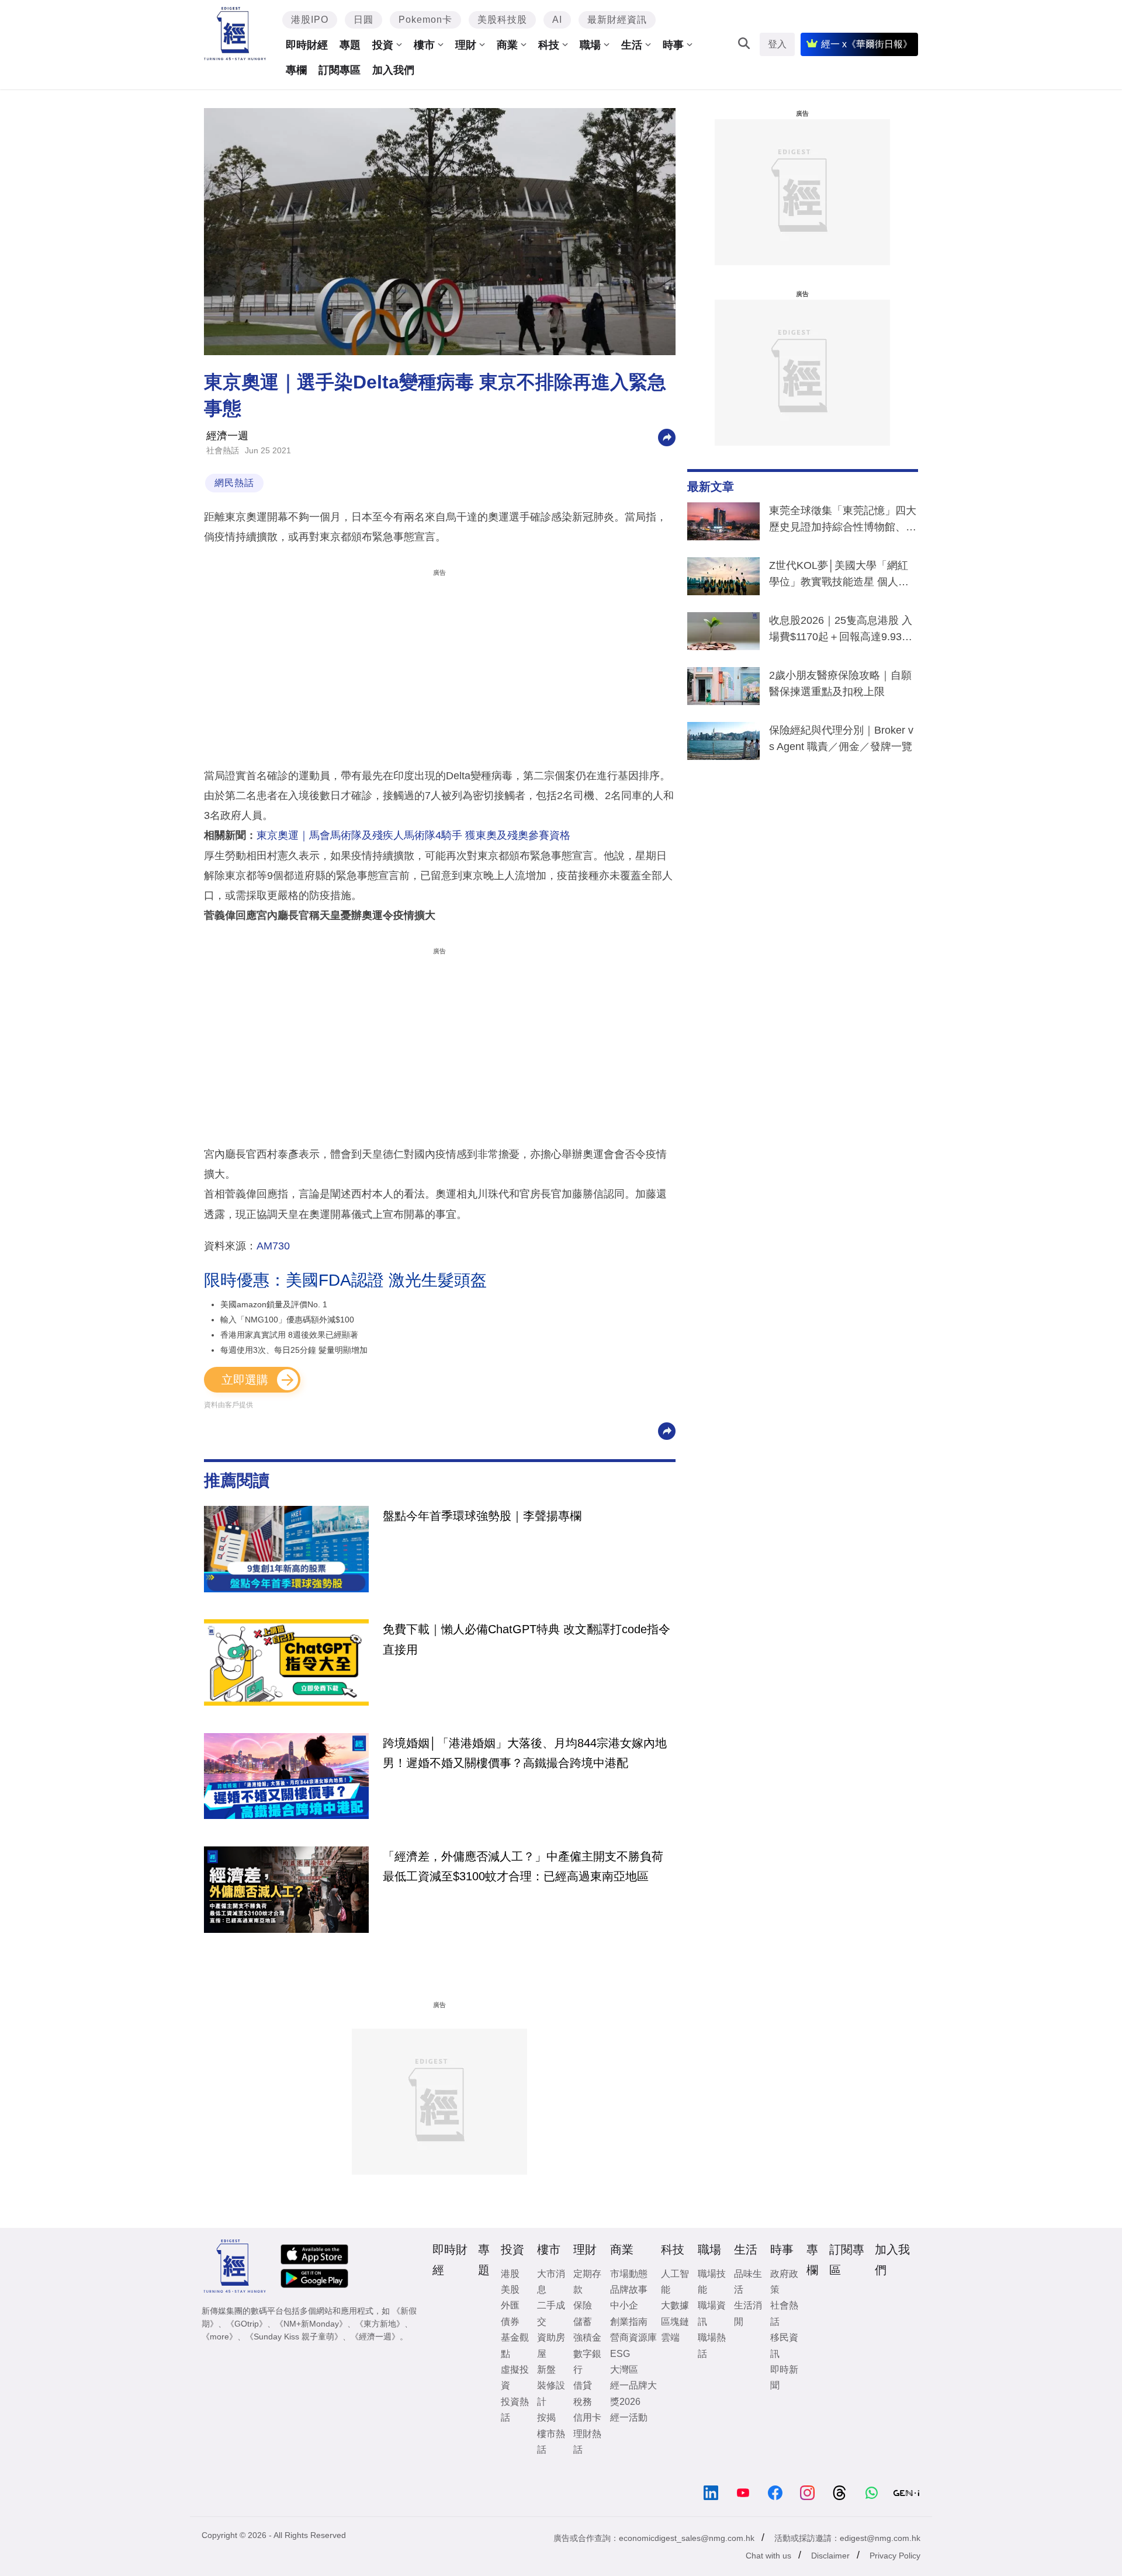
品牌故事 (629, 2289)
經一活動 (629, 2417)
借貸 (583, 2385)
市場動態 (629, 2274)
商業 (507, 45)
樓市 (424, 45)
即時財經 (307, 45)
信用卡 (587, 2417)
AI (557, 20)
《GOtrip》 (247, 2324)
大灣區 (624, 2370)
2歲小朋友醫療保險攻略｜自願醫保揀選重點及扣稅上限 (840, 683)
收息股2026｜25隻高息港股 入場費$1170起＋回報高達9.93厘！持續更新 (841, 631)
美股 (510, 2289)
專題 (350, 45)
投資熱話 (515, 2410)
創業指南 (629, 2322)
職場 (590, 45)
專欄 (296, 70)
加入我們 (393, 70)
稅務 (583, 2402)
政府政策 (784, 2282)
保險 (583, 2305)
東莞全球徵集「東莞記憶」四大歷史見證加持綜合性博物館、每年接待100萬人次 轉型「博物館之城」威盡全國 (843, 521)
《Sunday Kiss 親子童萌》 (294, 2337)
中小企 (624, 2305)
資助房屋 (551, 2345)
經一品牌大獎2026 (633, 2393)
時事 (673, 45)
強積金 (587, 2337)
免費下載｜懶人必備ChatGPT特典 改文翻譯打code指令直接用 (527, 1639)
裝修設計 (551, 2393)
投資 (383, 45)
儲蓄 (583, 2322)
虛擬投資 (515, 2377)
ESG (620, 2354)
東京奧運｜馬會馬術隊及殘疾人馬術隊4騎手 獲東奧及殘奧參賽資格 (413, 835)
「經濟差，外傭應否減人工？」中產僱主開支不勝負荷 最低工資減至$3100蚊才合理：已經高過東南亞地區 (523, 1866)
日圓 (363, 20)
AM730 (273, 1246)
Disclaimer (830, 2556)
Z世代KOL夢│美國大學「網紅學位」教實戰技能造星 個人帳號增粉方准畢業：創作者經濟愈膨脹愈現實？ (843, 576)
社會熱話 (223, 450)
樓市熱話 (551, 2442)
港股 (510, 2274)
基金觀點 (515, 2345)
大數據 (675, 2305)
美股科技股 (502, 20)
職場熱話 (712, 2345)
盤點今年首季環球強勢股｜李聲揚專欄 (482, 1516)
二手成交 (551, 2313)
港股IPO (310, 20)
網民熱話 (234, 483)
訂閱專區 (340, 70)
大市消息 (551, 2282)
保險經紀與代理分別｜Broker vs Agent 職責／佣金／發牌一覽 (841, 738)
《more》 (219, 2337)
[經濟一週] (235, 34)
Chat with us (768, 2556)
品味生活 (748, 2282)
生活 (632, 45)
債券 (510, 2322)
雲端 (670, 2337)
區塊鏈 (675, 2322)
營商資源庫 (633, 2337)
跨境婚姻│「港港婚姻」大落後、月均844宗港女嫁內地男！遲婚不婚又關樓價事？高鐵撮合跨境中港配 (525, 1753)
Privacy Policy (895, 2556)
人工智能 (675, 2282)
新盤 (546, 2370)
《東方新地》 (380, 2324)
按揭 (546, 2417)
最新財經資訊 (617, 20)
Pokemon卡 (425, 20)
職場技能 (712, 2282)
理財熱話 (587, 2442)
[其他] (667, 437)
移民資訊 (784, 2345)
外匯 (510, 2305)
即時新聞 (784, 2377)
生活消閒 (748, 2313)
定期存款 (587, 2282)
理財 (466, 45)
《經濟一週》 (375, 2337)
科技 (549, 45)
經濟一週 (227, 436)
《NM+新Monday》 (311, 2324)
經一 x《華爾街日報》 (867, 44)
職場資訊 (712, 2313)
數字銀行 (587, 2362)
